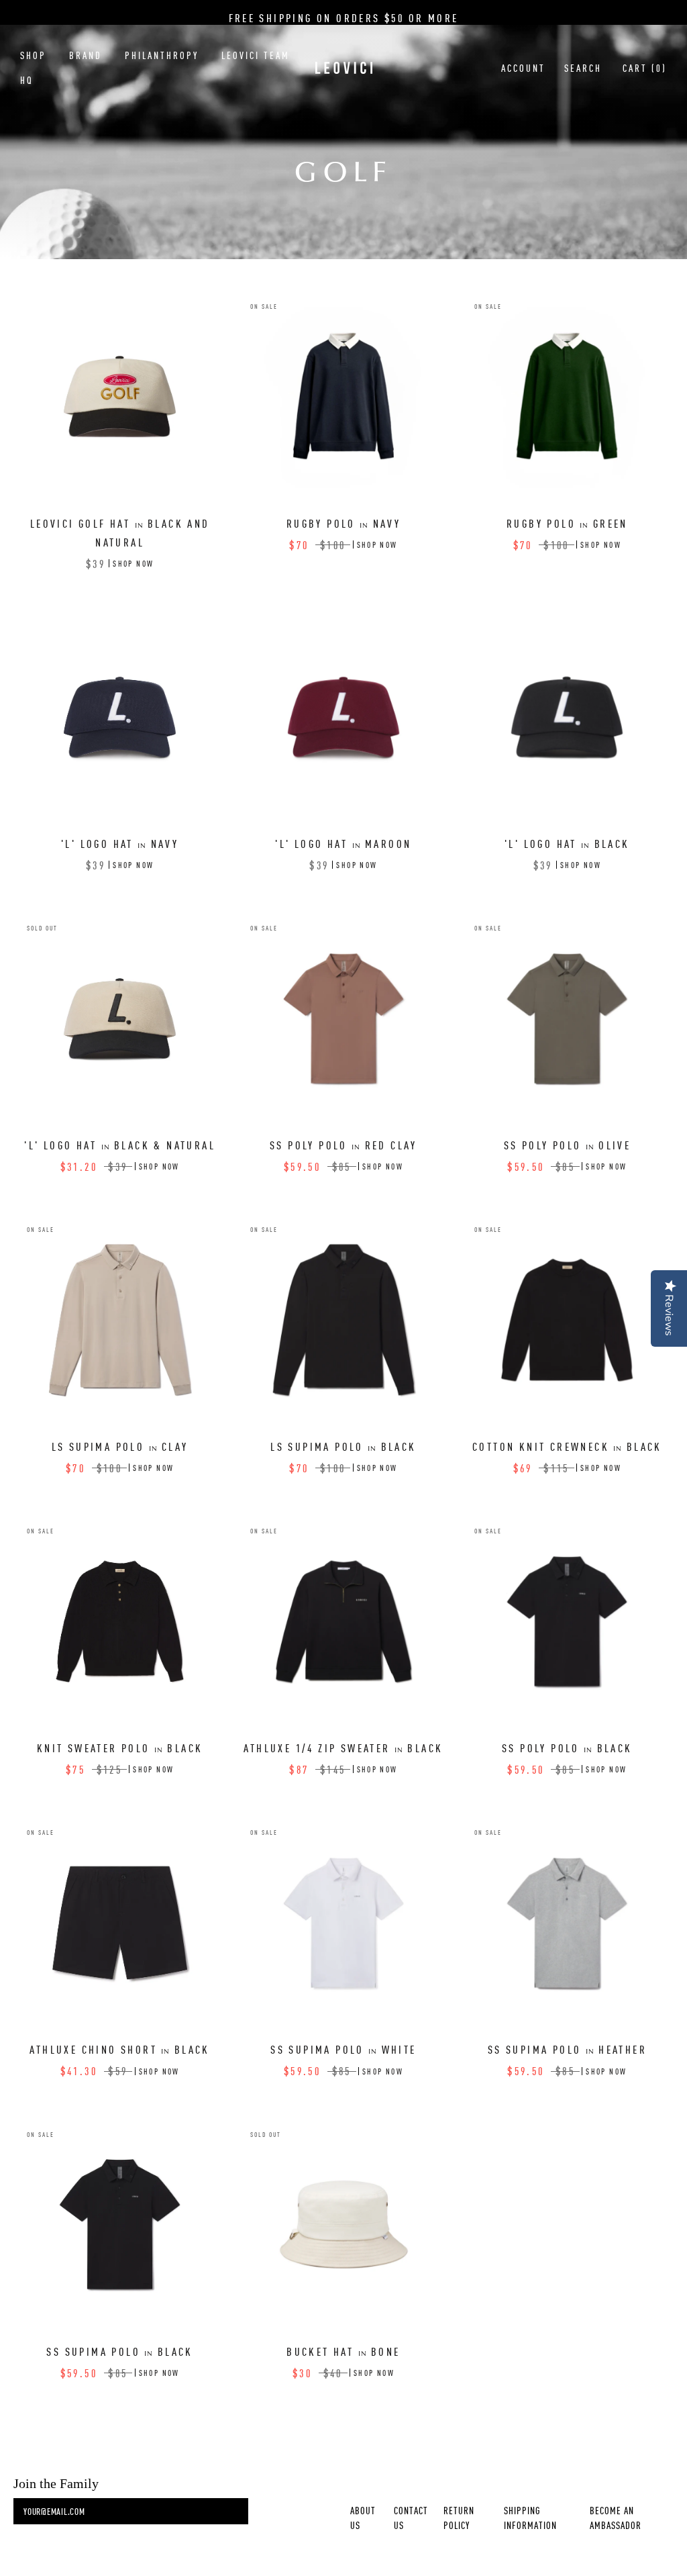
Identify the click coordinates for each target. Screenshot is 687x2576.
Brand (86, 55)
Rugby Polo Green (567, 523)
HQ (27, 80)
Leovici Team (256, 55)
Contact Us (411, 2518)
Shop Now (133, 563)
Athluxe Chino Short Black (119, 2049)
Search (583, 68)
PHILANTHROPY (162, 55)
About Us (363, 2518)
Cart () (645, 68)
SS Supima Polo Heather (567, 2049)
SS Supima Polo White (343, 2049)
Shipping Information (530, 2518)
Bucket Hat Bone (343, 2351)
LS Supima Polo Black (343, 1446)
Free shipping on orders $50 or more (344, 17)
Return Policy (459, 2518)
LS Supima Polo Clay (120, 1446)
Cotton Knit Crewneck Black (567, 1446)
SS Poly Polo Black (567, 1748)
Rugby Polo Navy (343, 523)
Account (523, 68)
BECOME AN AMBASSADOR (616, 2518)
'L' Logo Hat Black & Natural (120, 1145)
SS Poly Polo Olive (568, 1145)
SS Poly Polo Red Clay (343, 1145)
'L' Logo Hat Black (567, 843)
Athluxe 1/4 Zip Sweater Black (343, 1748)
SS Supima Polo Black (119, 2351)
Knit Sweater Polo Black (120, 1748)
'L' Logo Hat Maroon (343, 843)
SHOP (33, 55)
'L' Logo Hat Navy (120, 843)
